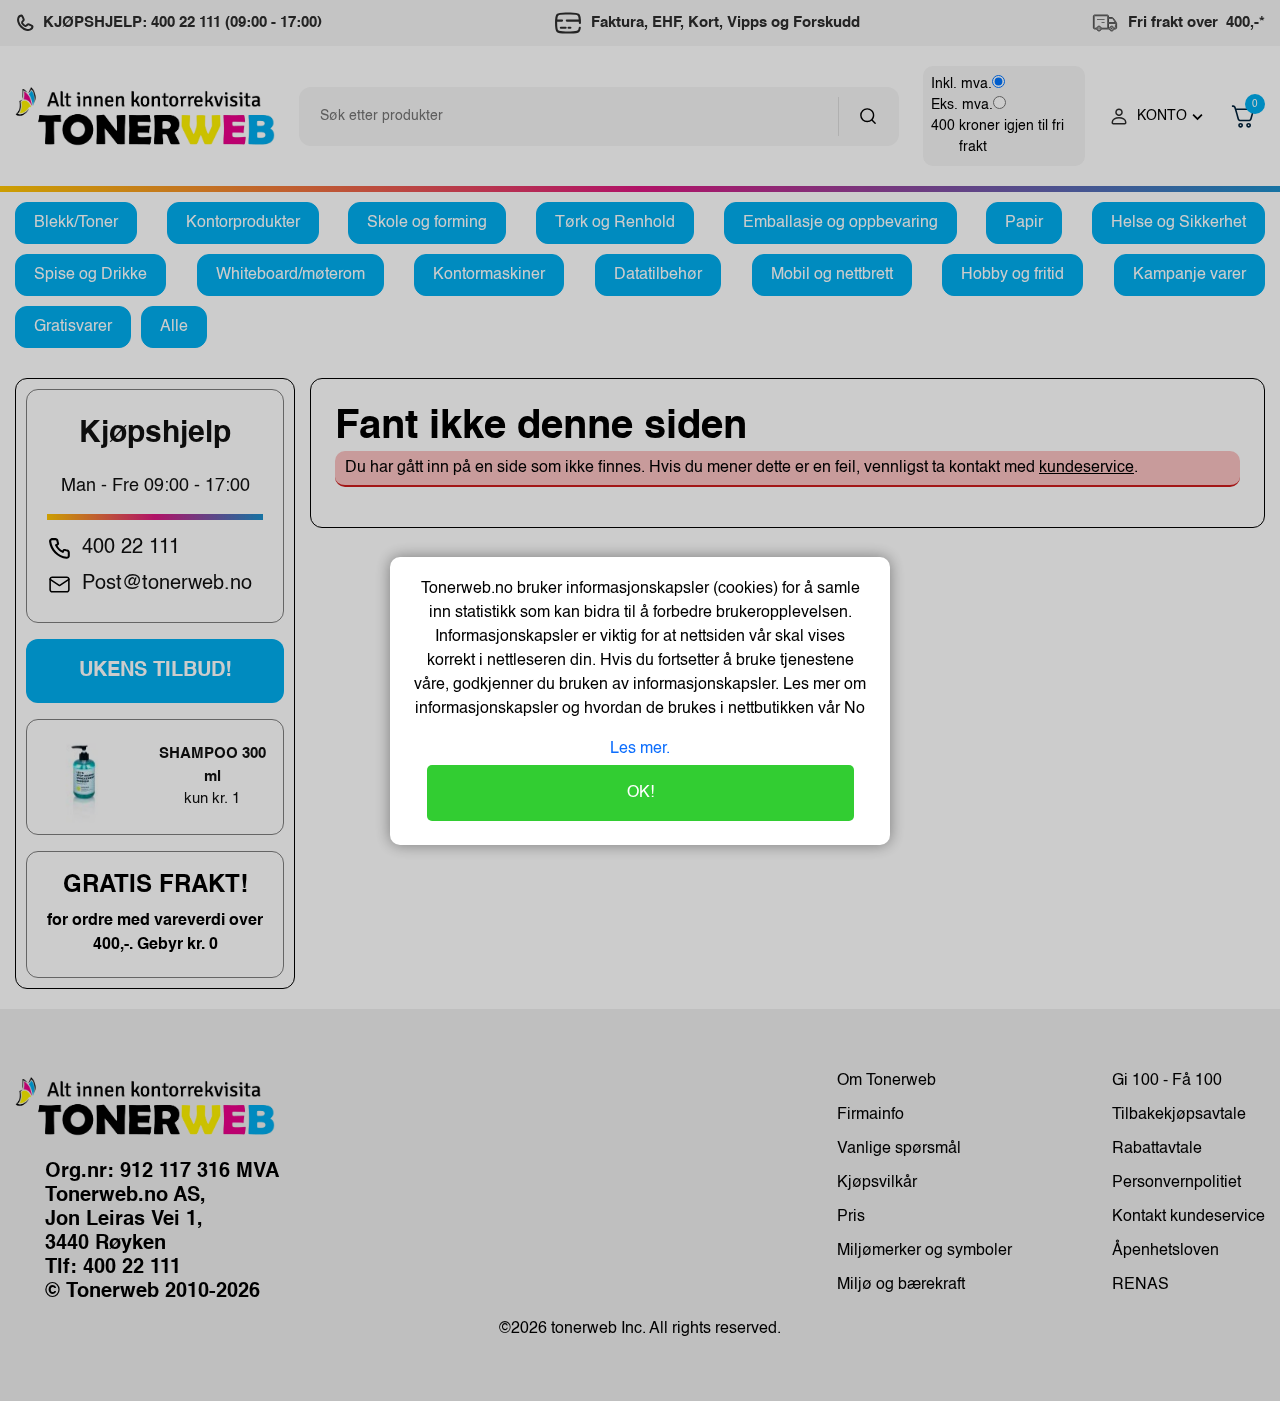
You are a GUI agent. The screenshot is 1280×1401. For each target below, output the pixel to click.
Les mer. (640, 749)
